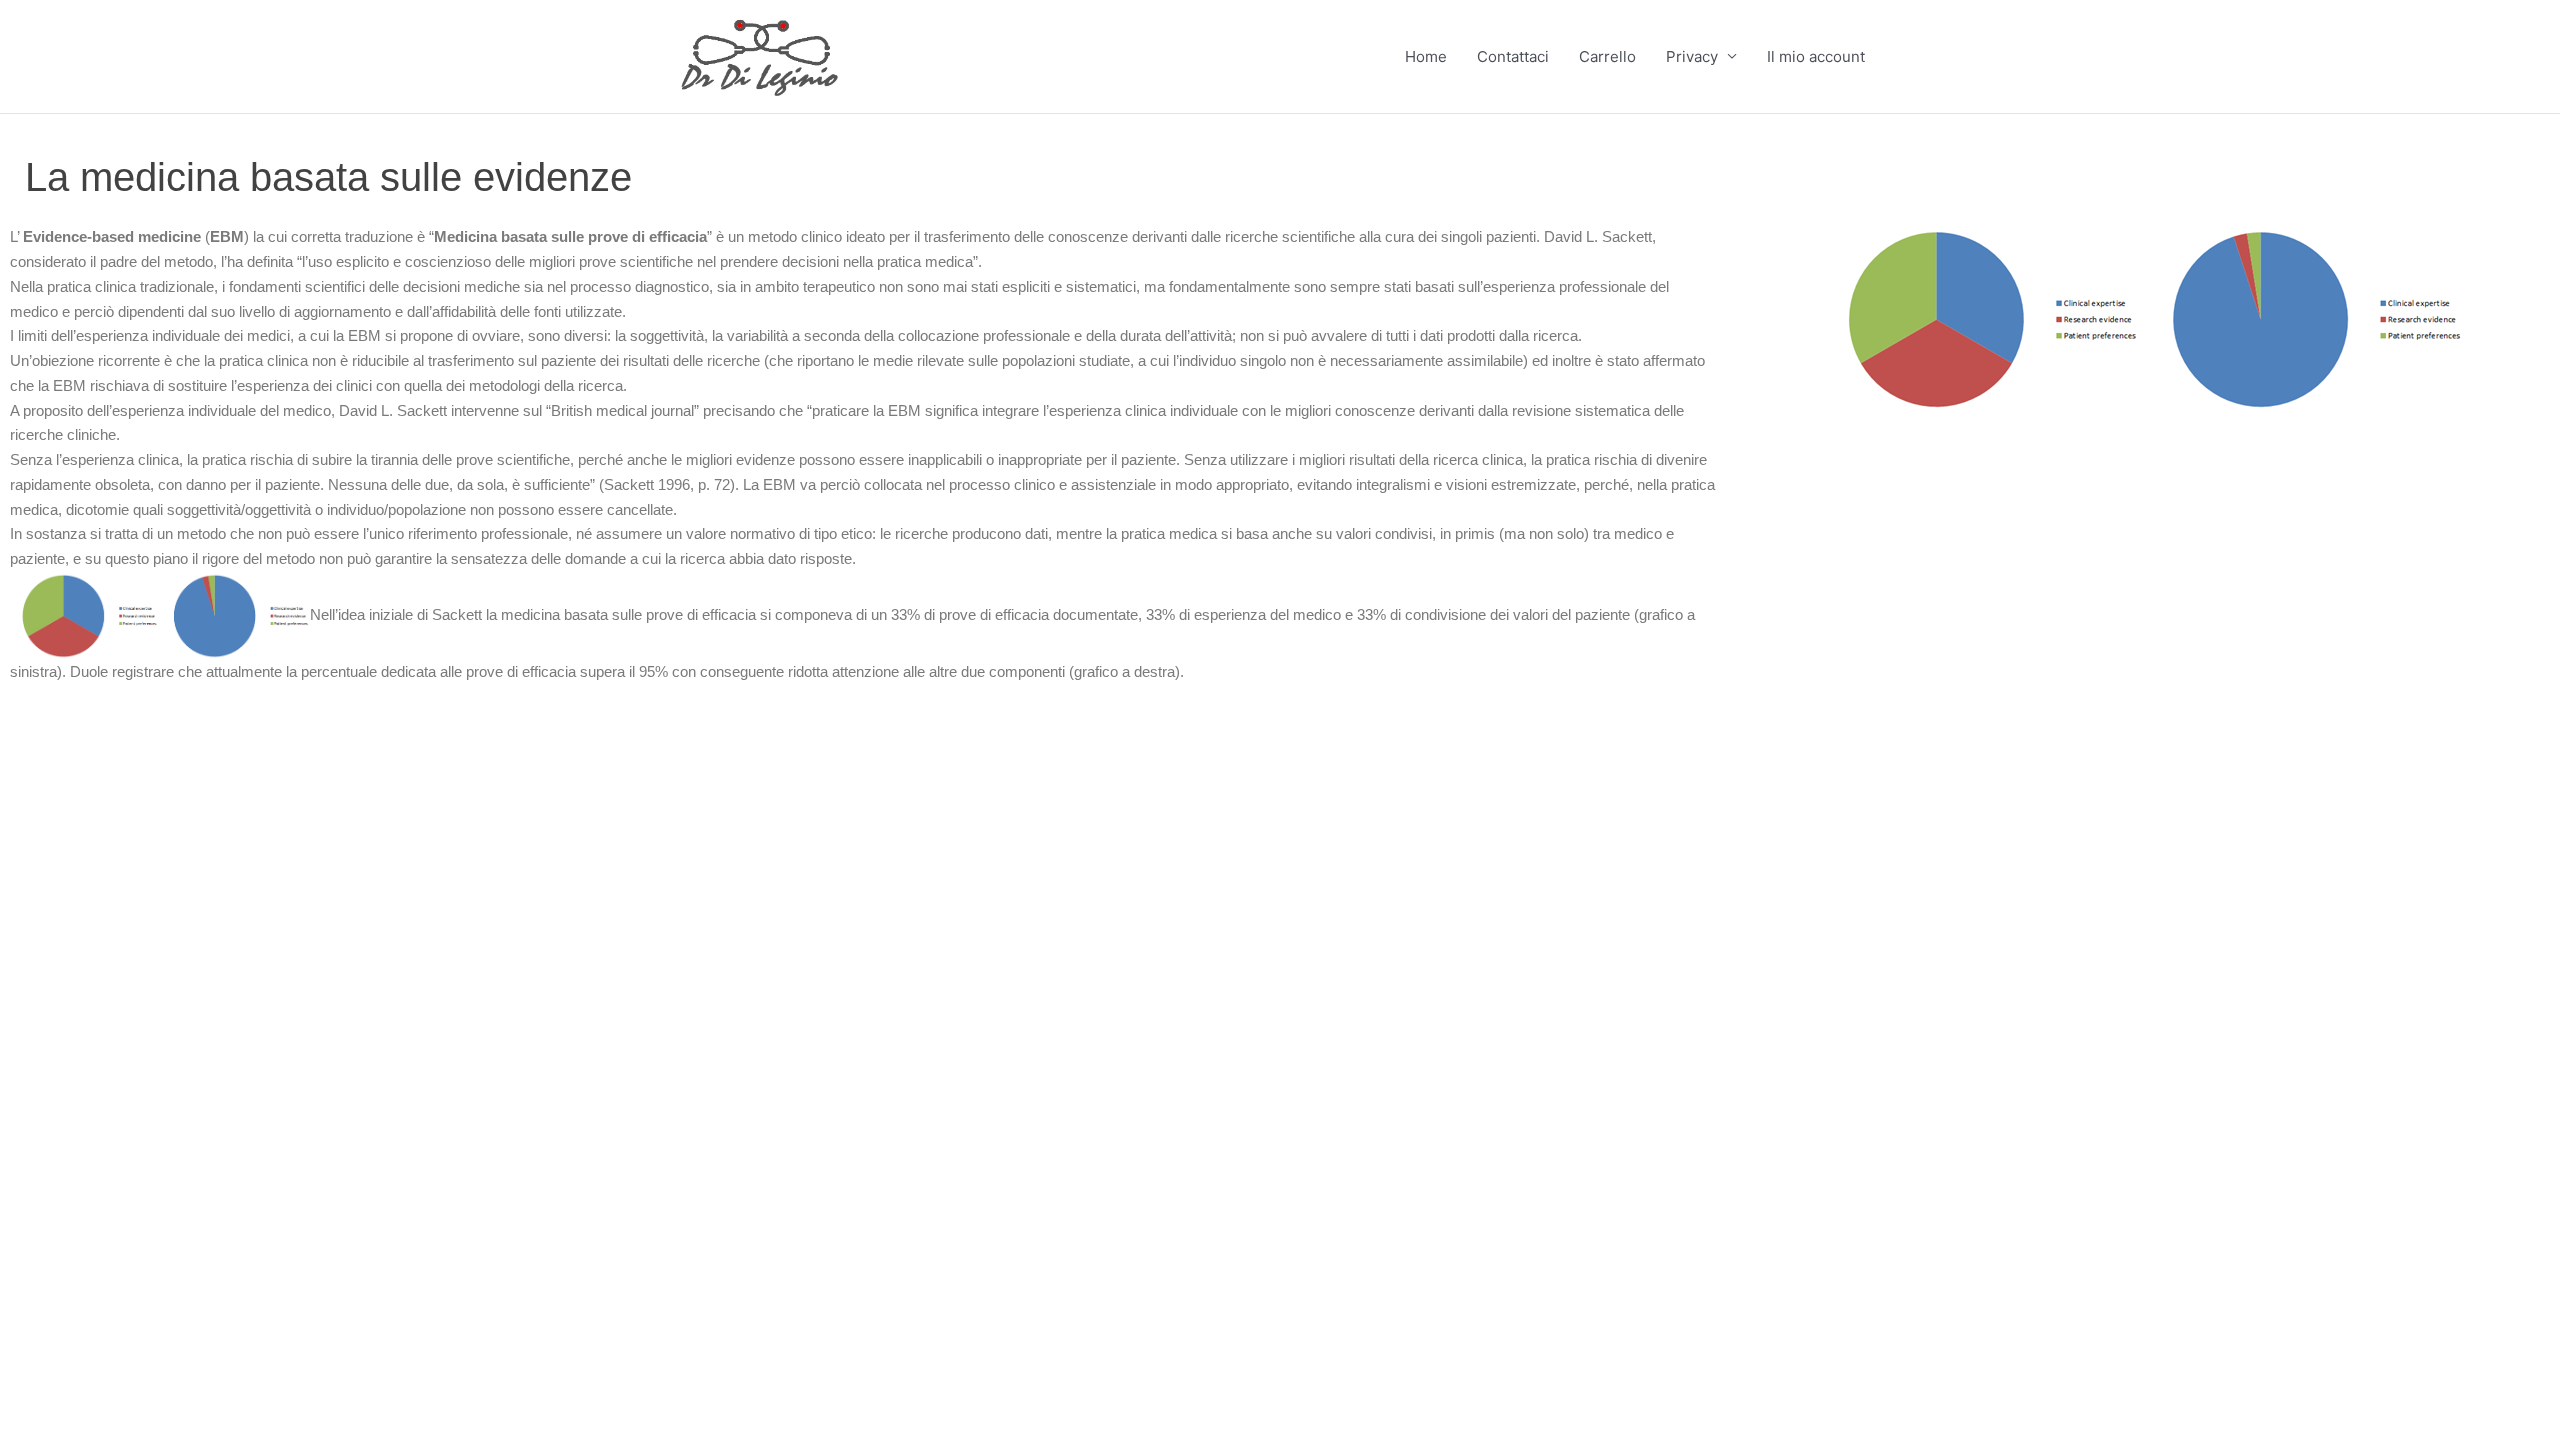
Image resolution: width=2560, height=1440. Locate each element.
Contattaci (1513, 56)
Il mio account (1816, 56)
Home (1426, 56)
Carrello (1607, 56)
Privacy (1692, 56)
